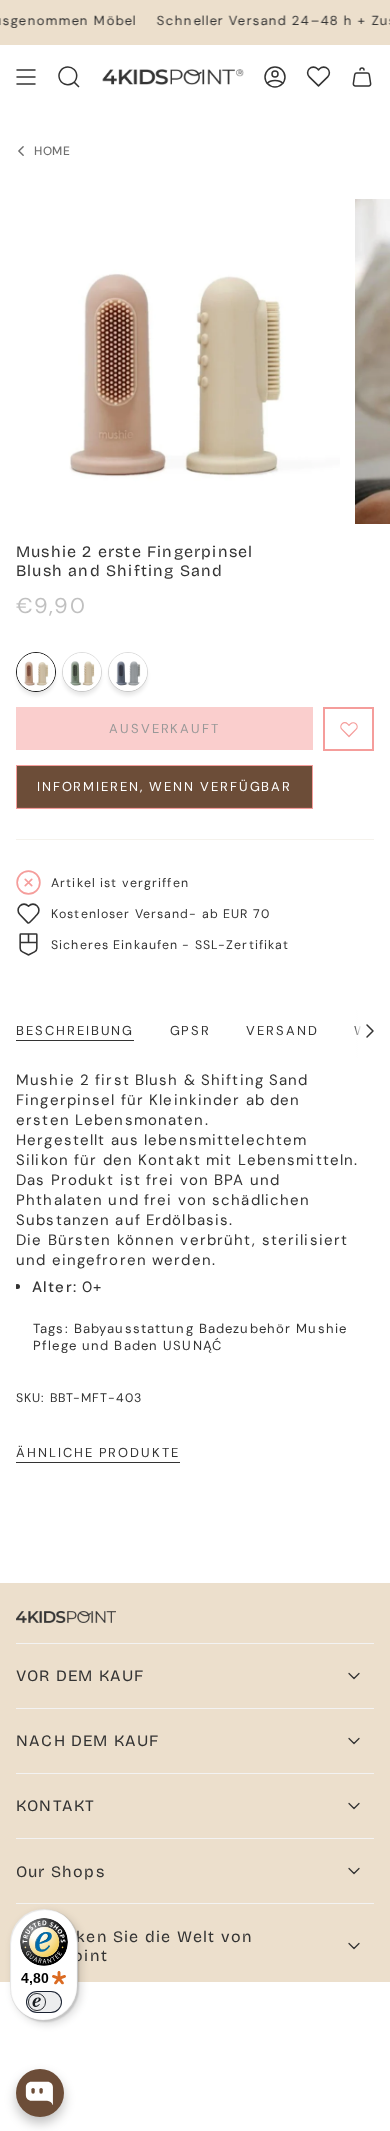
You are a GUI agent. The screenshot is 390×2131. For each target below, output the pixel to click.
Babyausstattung (134, 1328)
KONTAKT (55, 1805)
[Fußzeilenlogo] (66, 1617)
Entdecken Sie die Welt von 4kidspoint (134, 1946)
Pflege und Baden (95, 1345)
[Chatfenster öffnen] (40, 2093)
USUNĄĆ (192, 1345)
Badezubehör (245, 1328)
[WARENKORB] (362, 77)
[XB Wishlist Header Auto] (318, 76)
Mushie (321, 1328)
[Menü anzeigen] (26, 77)
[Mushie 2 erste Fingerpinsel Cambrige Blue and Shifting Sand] (82, 672)
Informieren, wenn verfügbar (165, 786)
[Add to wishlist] (348, 729)
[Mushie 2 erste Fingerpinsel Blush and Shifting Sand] (36, 672)
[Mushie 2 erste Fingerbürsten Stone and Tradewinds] (128, 672)
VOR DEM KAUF (80, 1675)
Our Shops (60, 1871)
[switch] (44, 2002)
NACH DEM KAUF (88, 1740)
